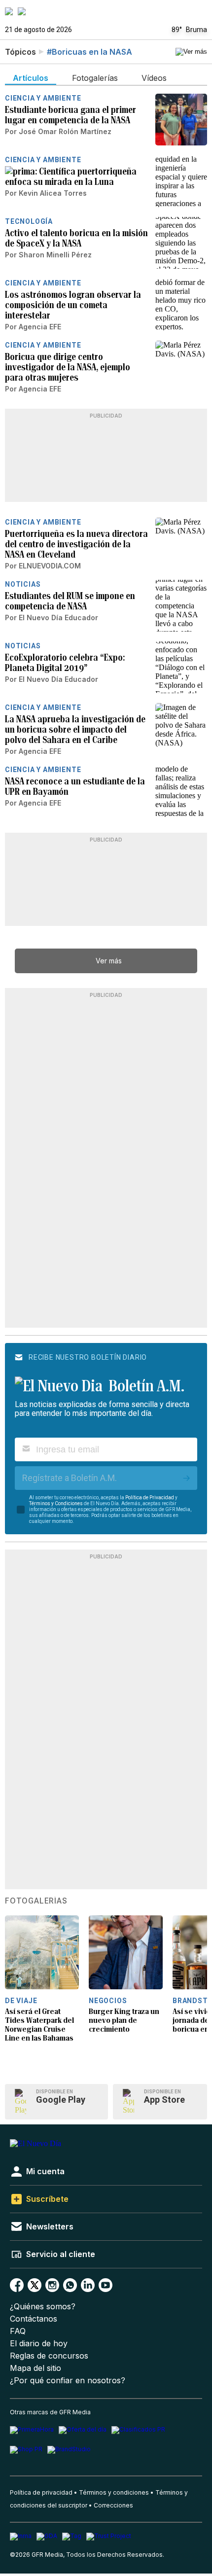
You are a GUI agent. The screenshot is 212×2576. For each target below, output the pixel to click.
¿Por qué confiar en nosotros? (68, 2381)
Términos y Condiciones (56, 1503)
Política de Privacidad (150, 1498)
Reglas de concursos (49, 2356)
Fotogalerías (36, 1901)
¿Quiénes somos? (43, 2307)
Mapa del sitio (35, 2368)
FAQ (18, 2331)
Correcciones (113, 2505)
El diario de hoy (39, 2344)
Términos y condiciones (114, 2492)
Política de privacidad (41, 2492)
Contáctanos (34, 2319)
